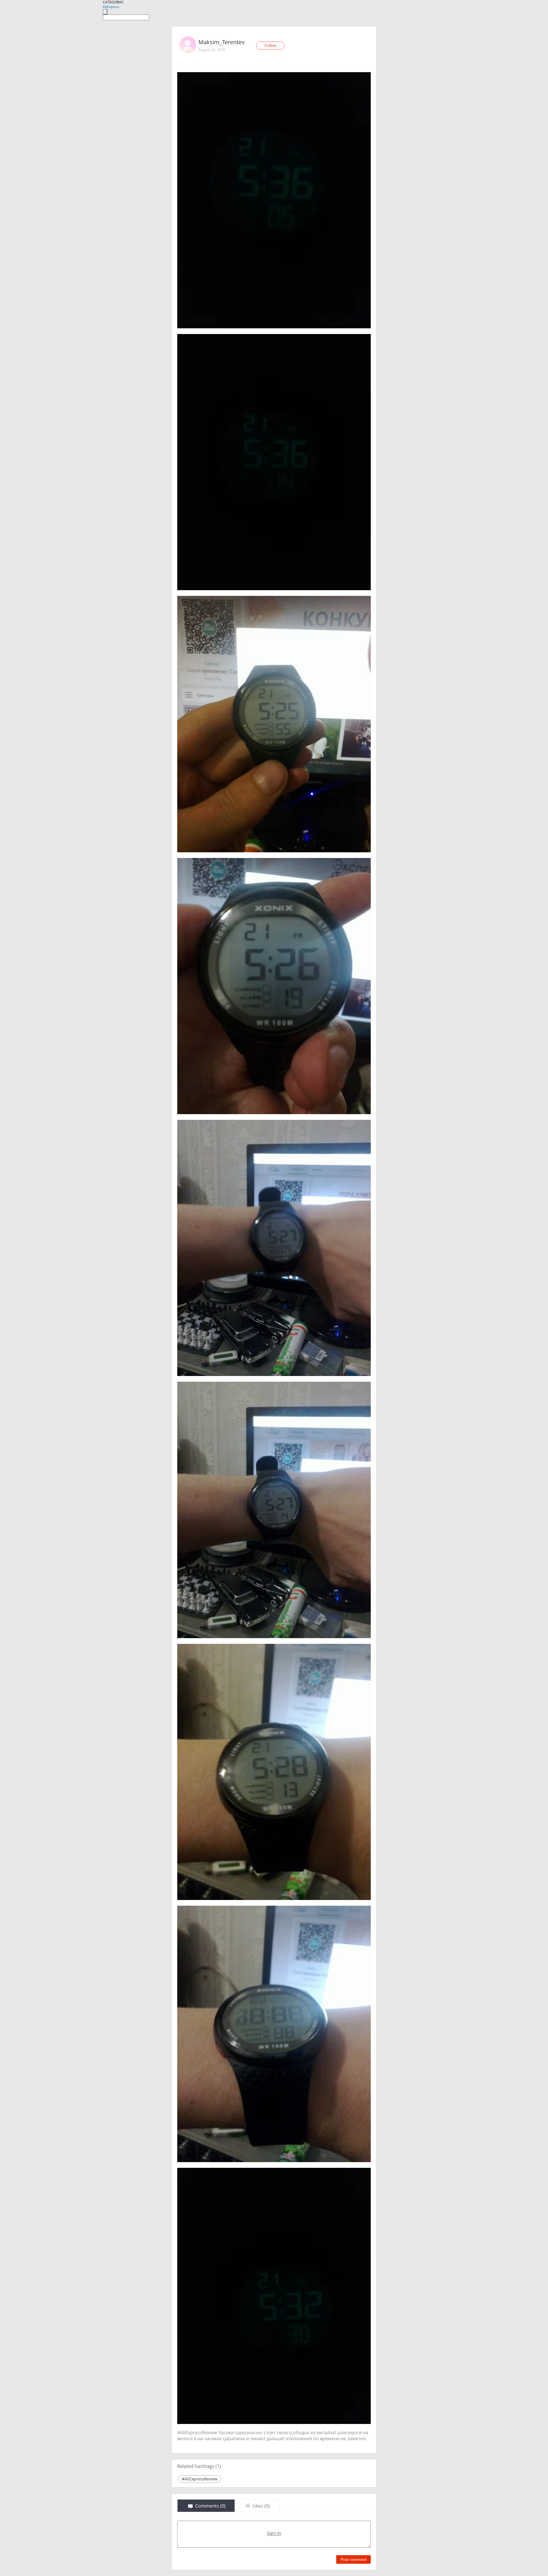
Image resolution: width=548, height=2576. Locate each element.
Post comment (353, 2559)
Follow (270, 45)
